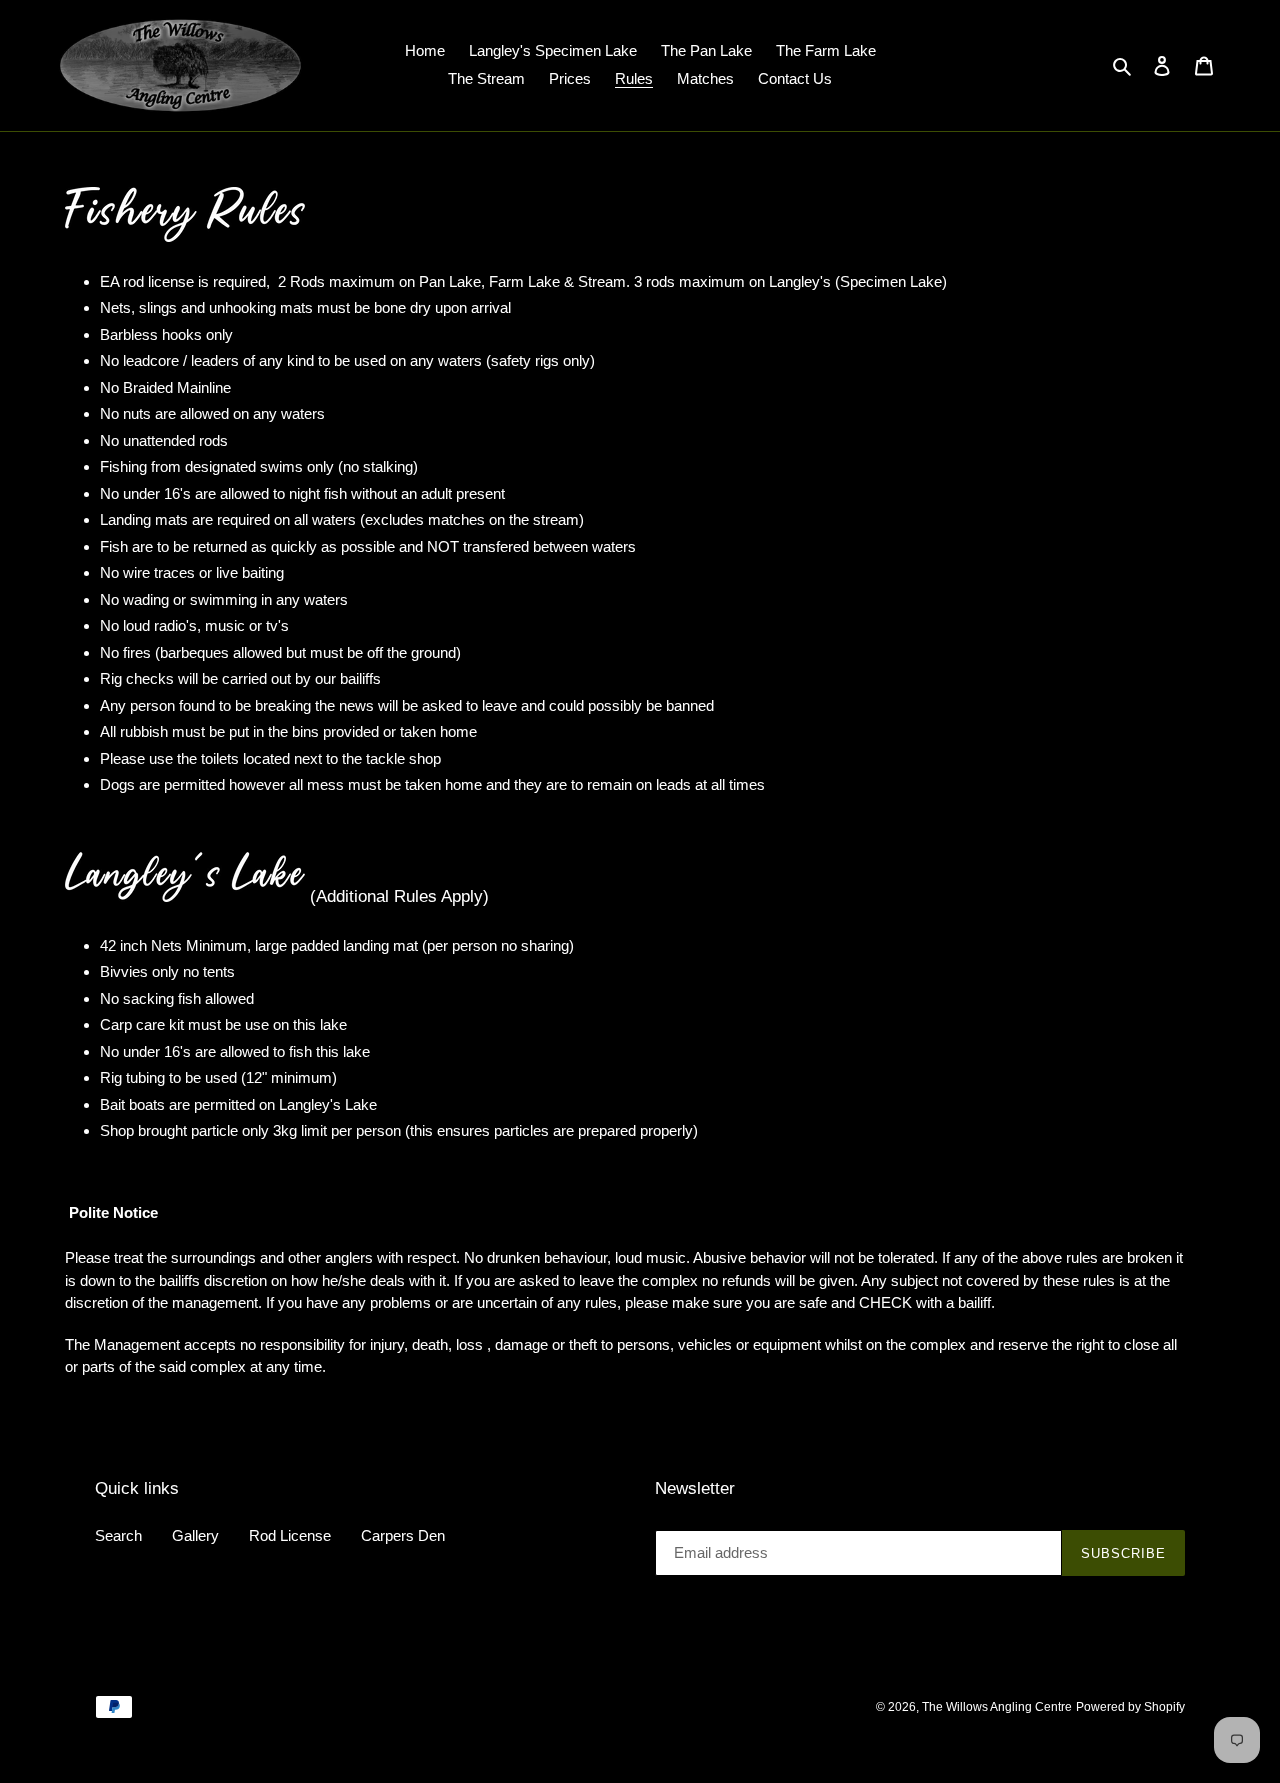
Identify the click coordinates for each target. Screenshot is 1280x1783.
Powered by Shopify (1130, 1707)
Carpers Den (403, 1535)
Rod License (290, 1535)
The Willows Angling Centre (997, 1707)
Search (118, 1535)
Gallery (195, 1535)
